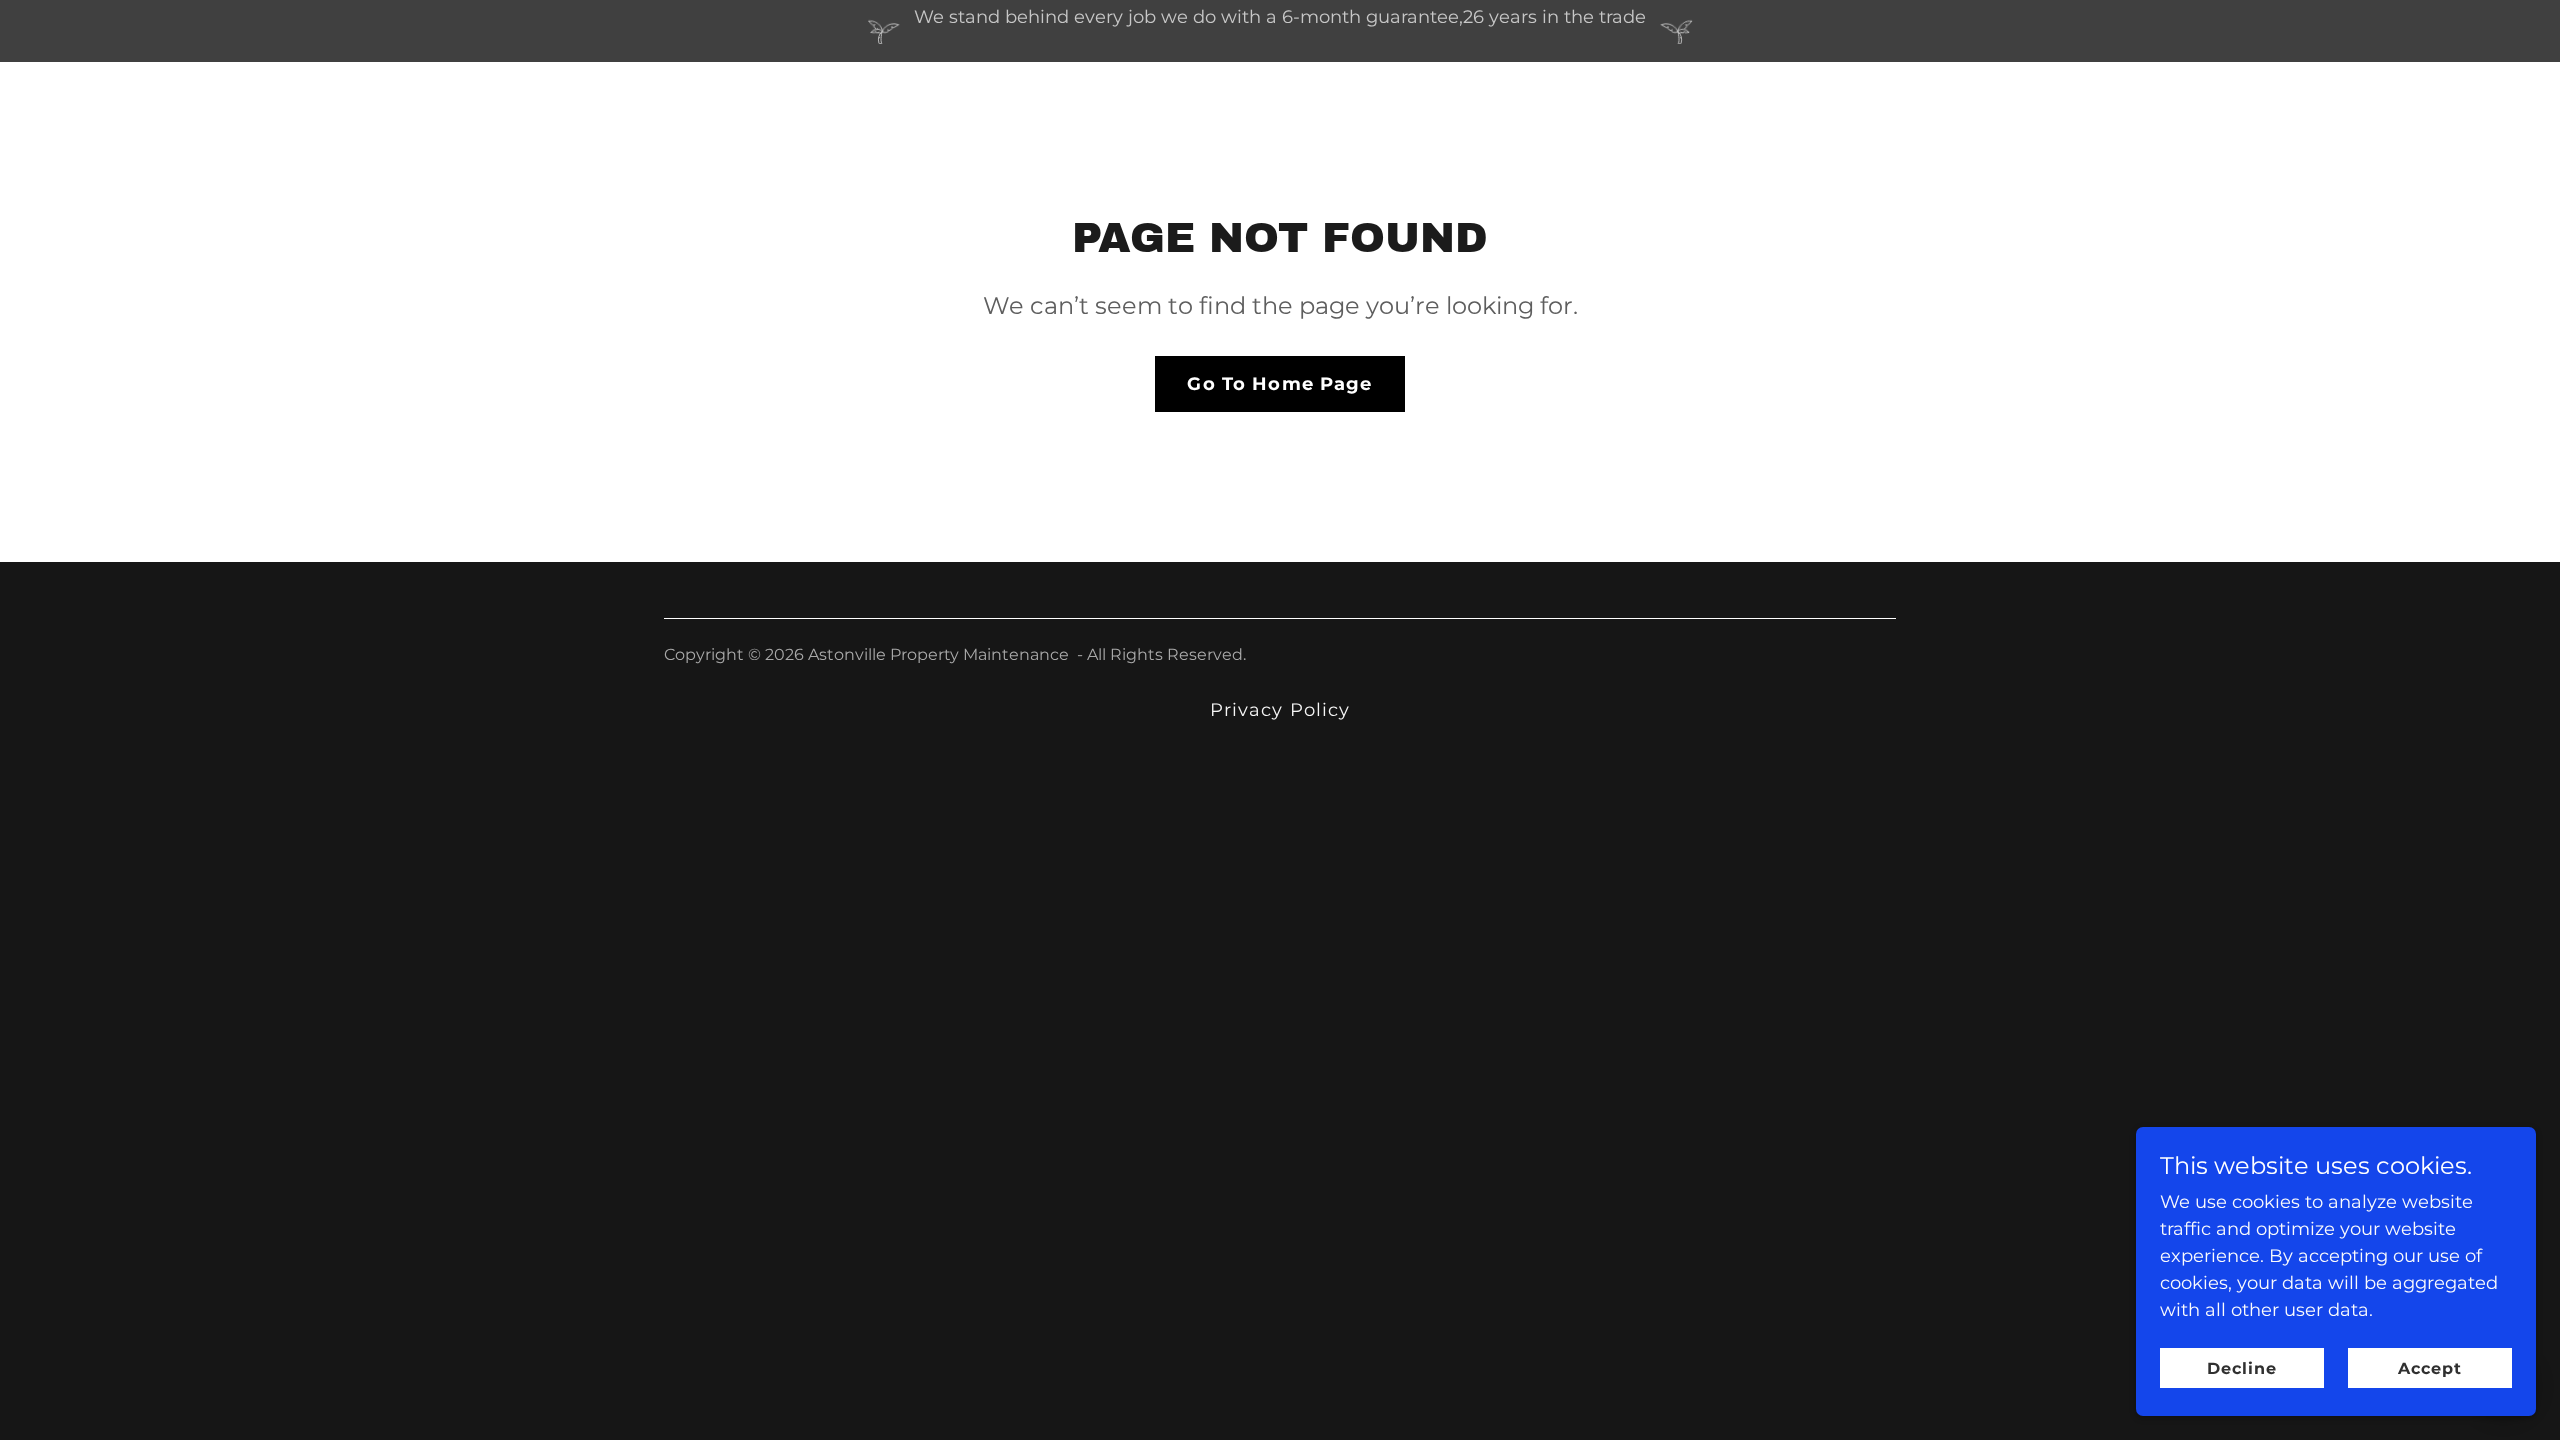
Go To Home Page (1279, 384)
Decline (2242, 1368)
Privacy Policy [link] (1280, 710)
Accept (2430, 1368)
